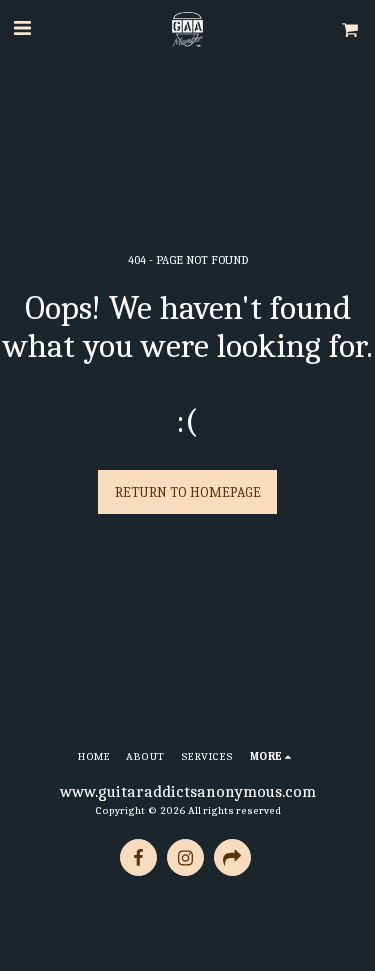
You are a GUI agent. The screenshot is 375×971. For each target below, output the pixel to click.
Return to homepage (188, 492)
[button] (22, 28)
